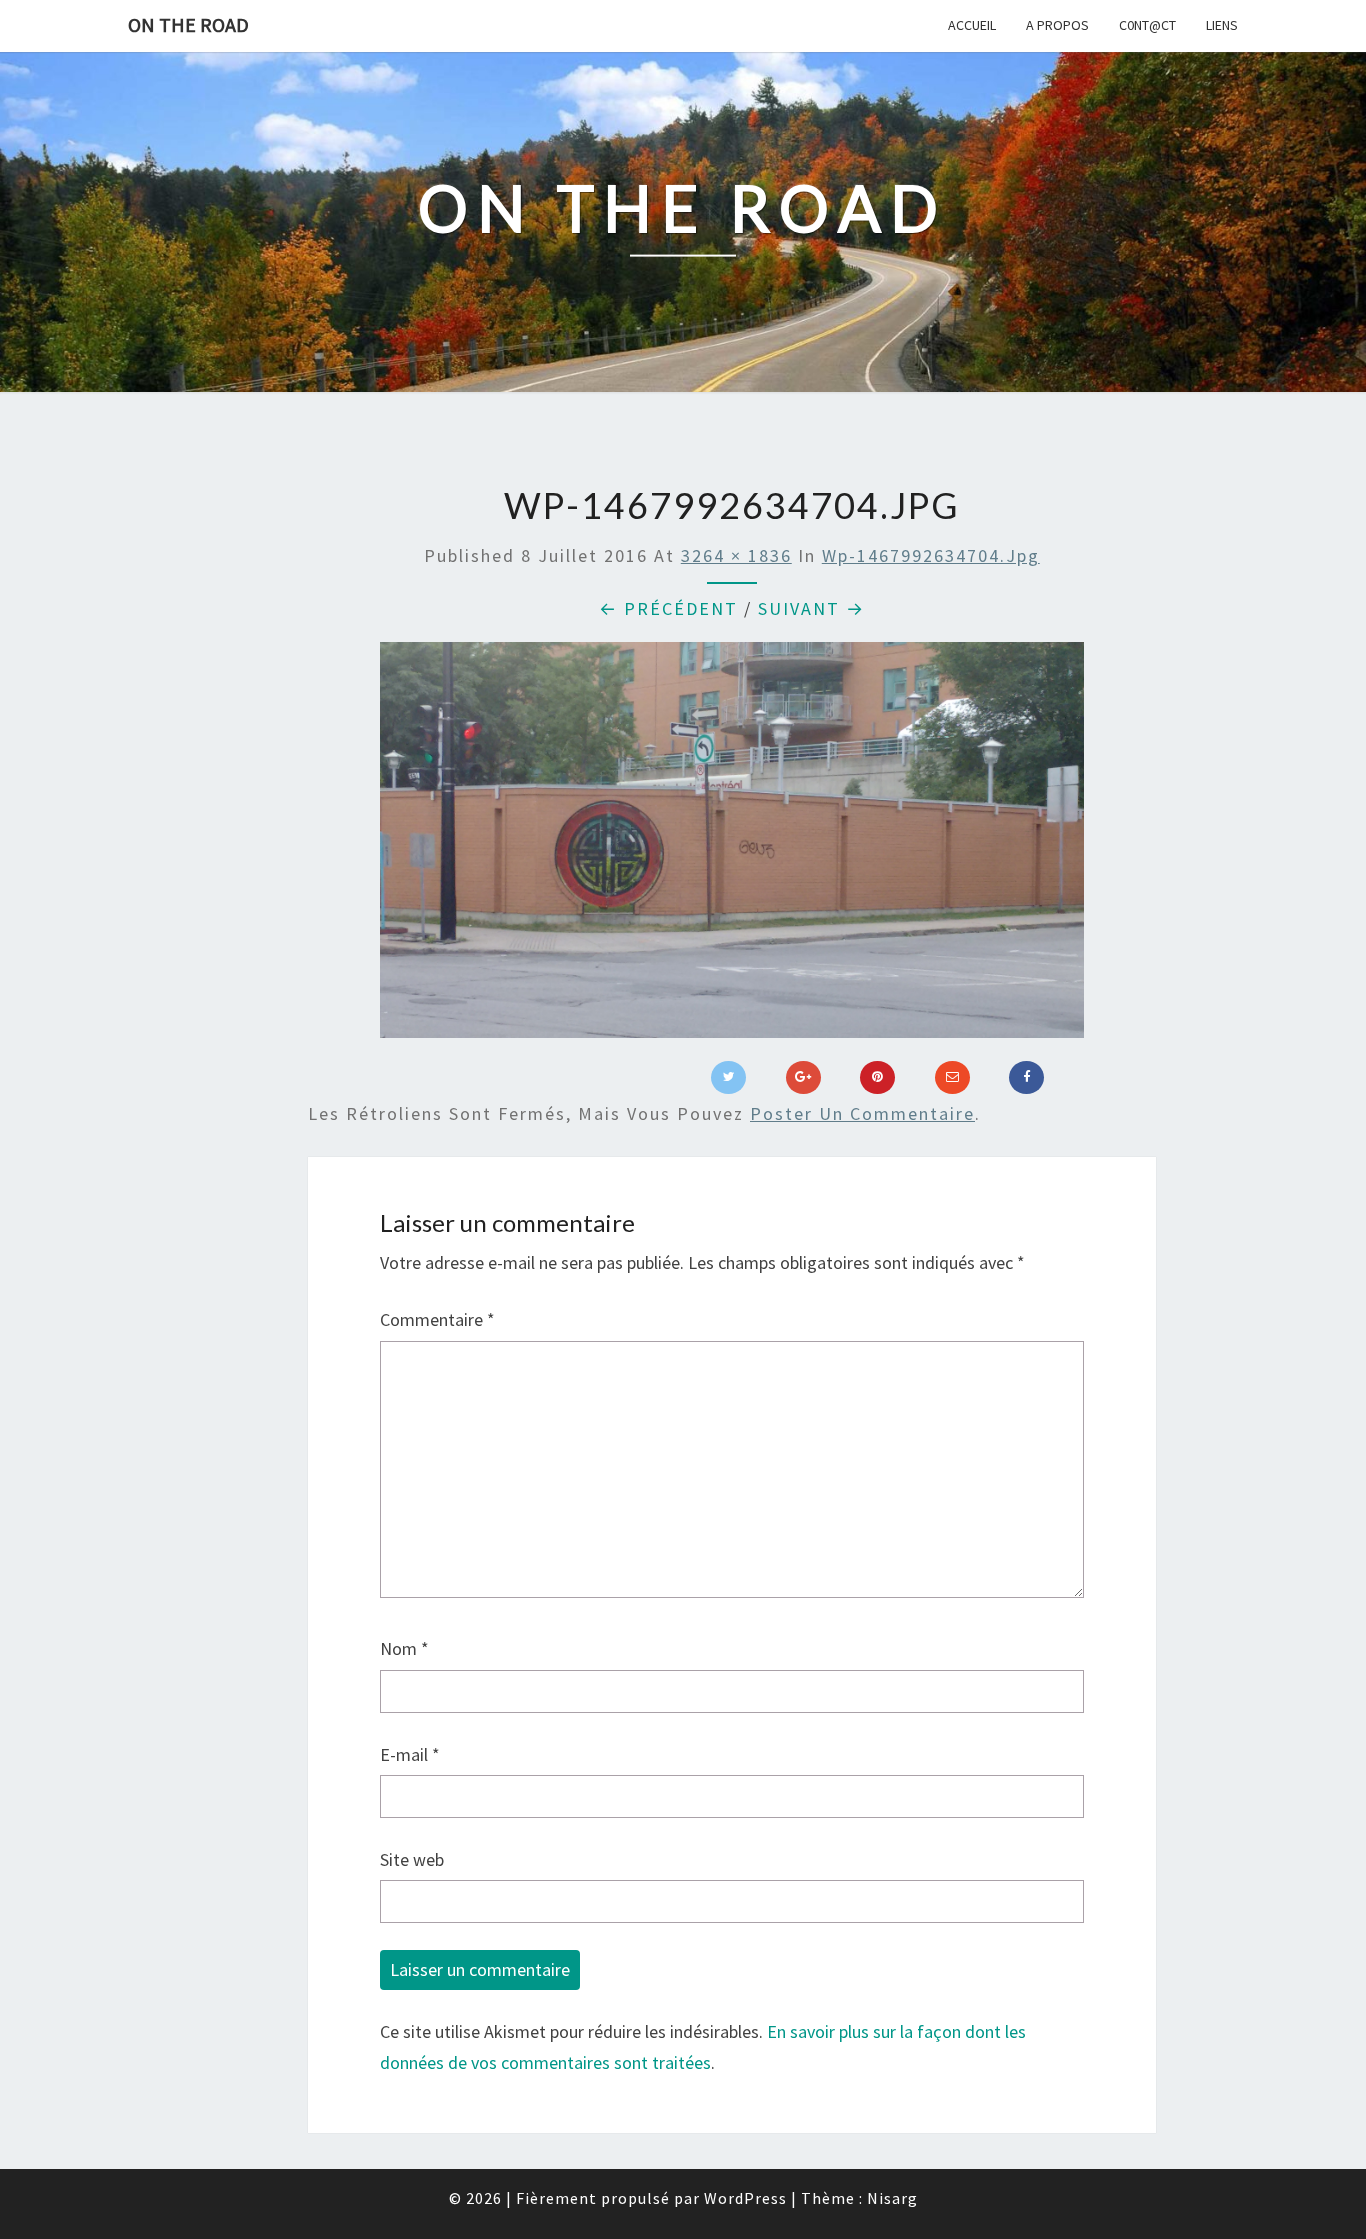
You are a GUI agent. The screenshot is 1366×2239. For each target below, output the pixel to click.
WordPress (745, 2198)
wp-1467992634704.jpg (931, 555)
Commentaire (437, 1319)
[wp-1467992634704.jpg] (732, 846)
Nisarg (892, 2198)
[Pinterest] (877, 1078)
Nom (404, 1648)
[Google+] (803, 1078)
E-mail (410, 1754)
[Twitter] (728, 1078)
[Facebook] (1026, 1078)
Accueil (972, 25)
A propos (1057, 25)
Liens (1222, 25)
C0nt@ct (1147, 25)
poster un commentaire (862, 1113)
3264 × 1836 (736, 555)
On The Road (188, 24)
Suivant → (811, 608)
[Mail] (952, 1078)
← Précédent (668, 608)
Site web (412, 1859)
